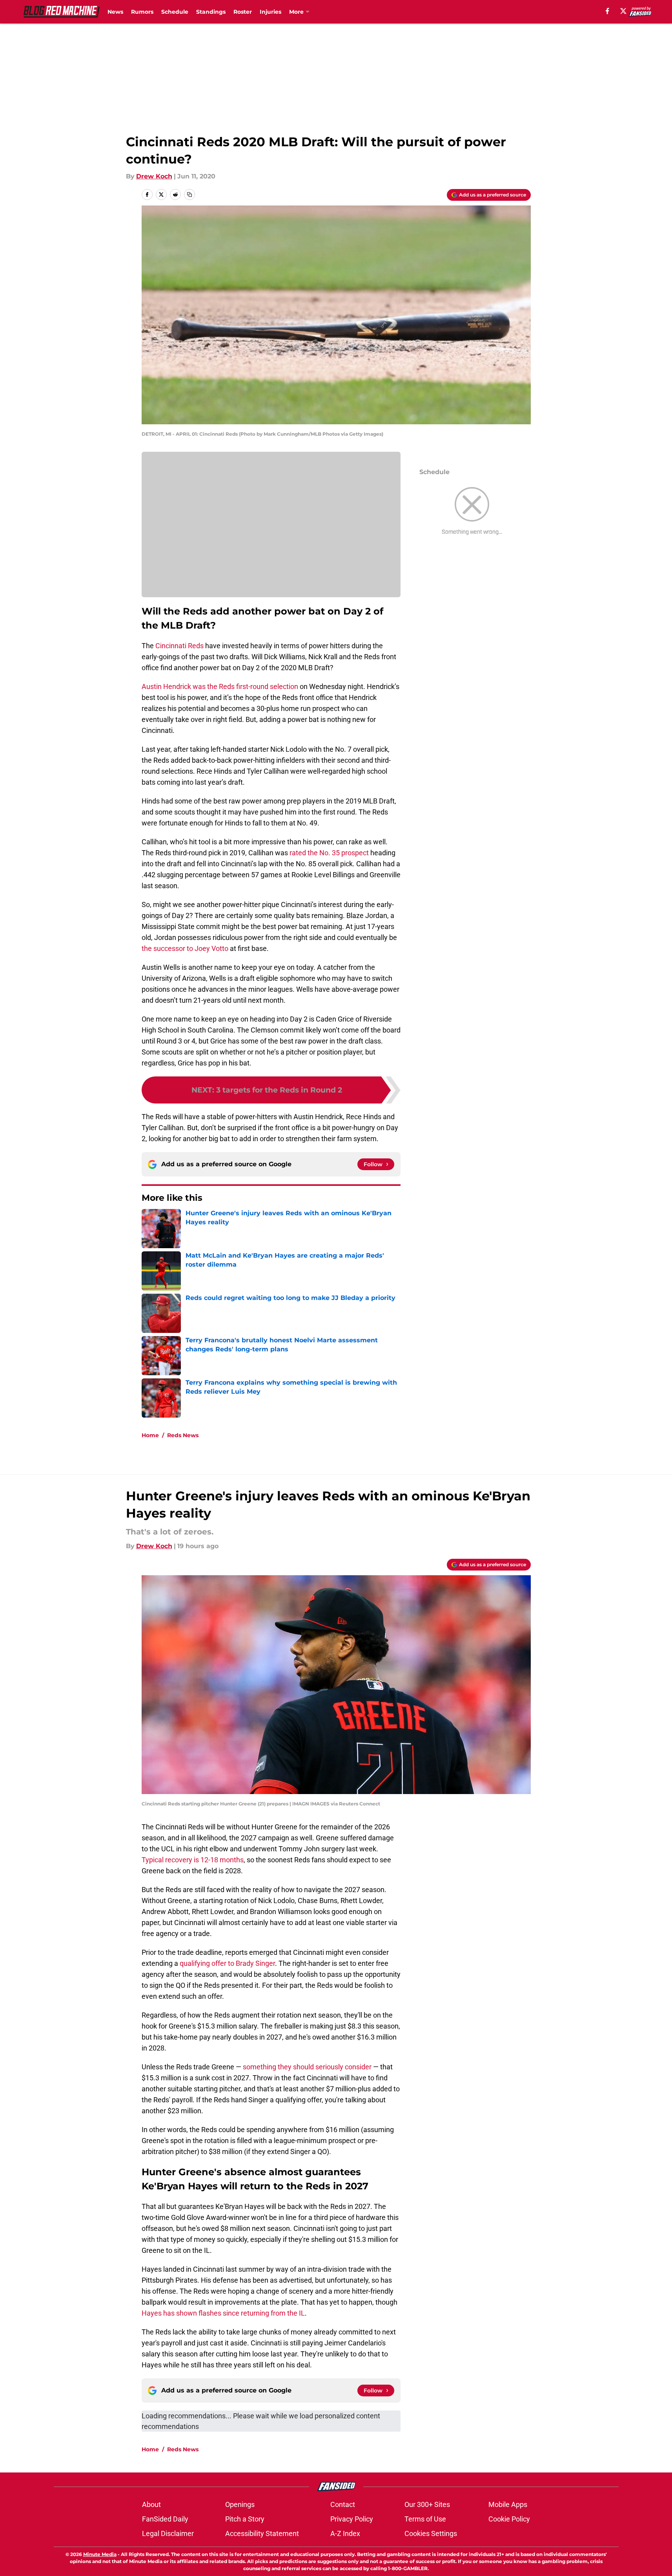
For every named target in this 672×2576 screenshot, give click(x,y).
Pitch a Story (245, 2519)
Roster (243, 12)
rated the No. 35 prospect (329, 853)
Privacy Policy (352, 2519)
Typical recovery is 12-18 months (193, 1860)
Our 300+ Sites (427, 2504)
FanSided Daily (165, 2519)
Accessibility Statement (262, 2533)
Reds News (183, 1435)
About (151, 2504)
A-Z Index (345, 2533)
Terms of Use (425, 2519)
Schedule (175, 12)
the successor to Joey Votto (185, 948)
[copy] (189, 195)
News (115, 12)
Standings (211, 12)
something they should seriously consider (307, 2067)
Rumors (142, 12)
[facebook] (607, 11)
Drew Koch (154, 176)
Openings (240, 2504)
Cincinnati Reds (179, 646)
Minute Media (100, 2554)
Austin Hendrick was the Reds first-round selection (220, 686)
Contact (343, 2504)
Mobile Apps (508, 2504)
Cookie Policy (509, 2519)
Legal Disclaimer (168, 2533)
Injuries (270, 12)
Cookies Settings (431, 2533)
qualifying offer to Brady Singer (227, 1963)
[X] (623, 11)
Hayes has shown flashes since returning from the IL (223, 2313)
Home (150, 1435)
